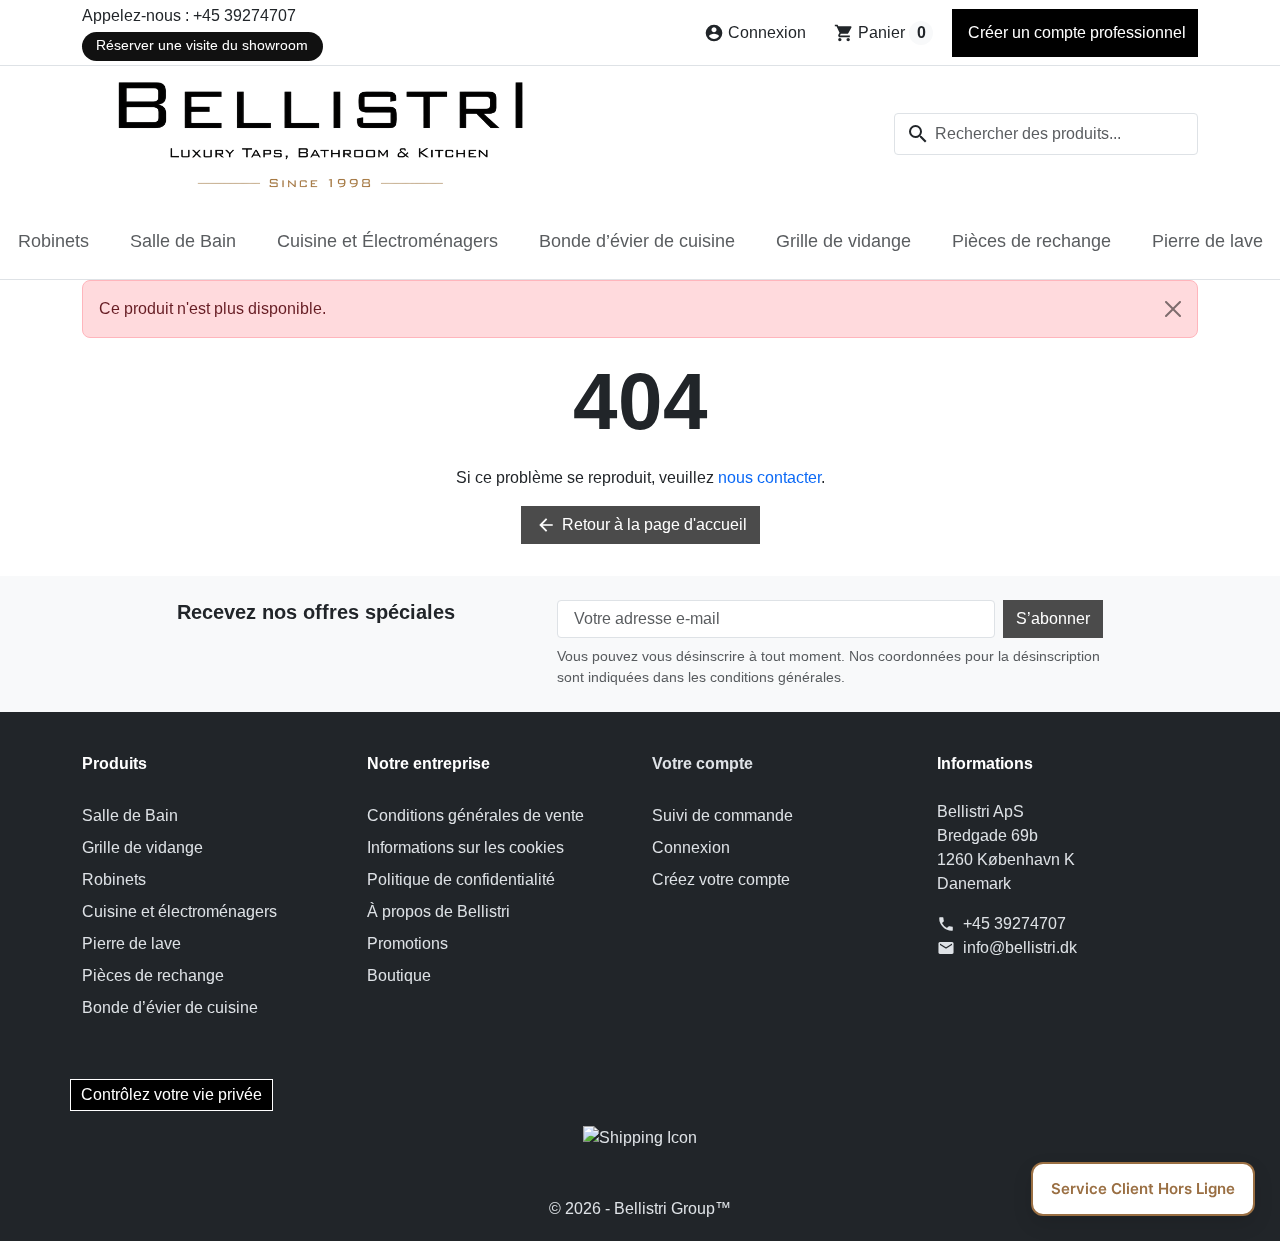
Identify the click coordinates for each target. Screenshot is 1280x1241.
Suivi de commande (722, 815)
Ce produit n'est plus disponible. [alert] (212, 308)
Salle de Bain (183, 241)
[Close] (1173, 309)
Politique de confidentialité (461, 879)
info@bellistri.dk (1020, 947)
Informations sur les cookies (465, 847)
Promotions (407, 943)
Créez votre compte (721, 879)
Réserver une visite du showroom (202, 45)
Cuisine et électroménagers (179, 911)
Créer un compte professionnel (1075, 32)
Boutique (399, 975)
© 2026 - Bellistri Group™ (640, 1208)
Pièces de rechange (1031, 241)
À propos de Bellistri (438, 911)
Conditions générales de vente (475, 815)
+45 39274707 (1014, 923)
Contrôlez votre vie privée (171, 1094)
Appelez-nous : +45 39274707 (189, 15)
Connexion (691, 847)
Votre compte (702, 763)
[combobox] (1046, 134)
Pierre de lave (1207, 241)
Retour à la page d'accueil (641, 525)
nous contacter (769, 477)
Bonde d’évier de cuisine (637, 241)
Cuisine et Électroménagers (387, 241)
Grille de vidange (843, 241)
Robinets (53, 241)
